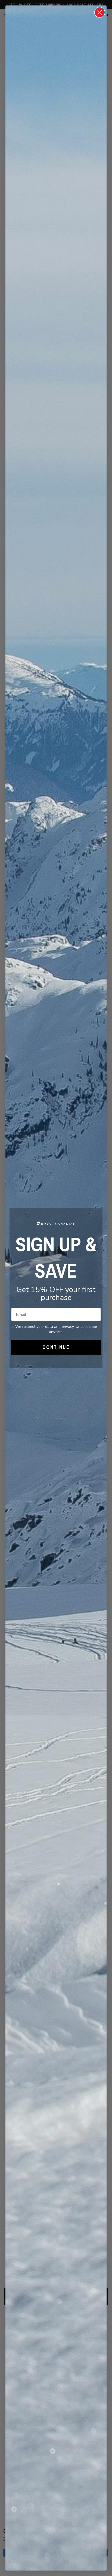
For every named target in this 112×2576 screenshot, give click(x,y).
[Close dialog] (100, 12)
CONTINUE (56, 1347)
